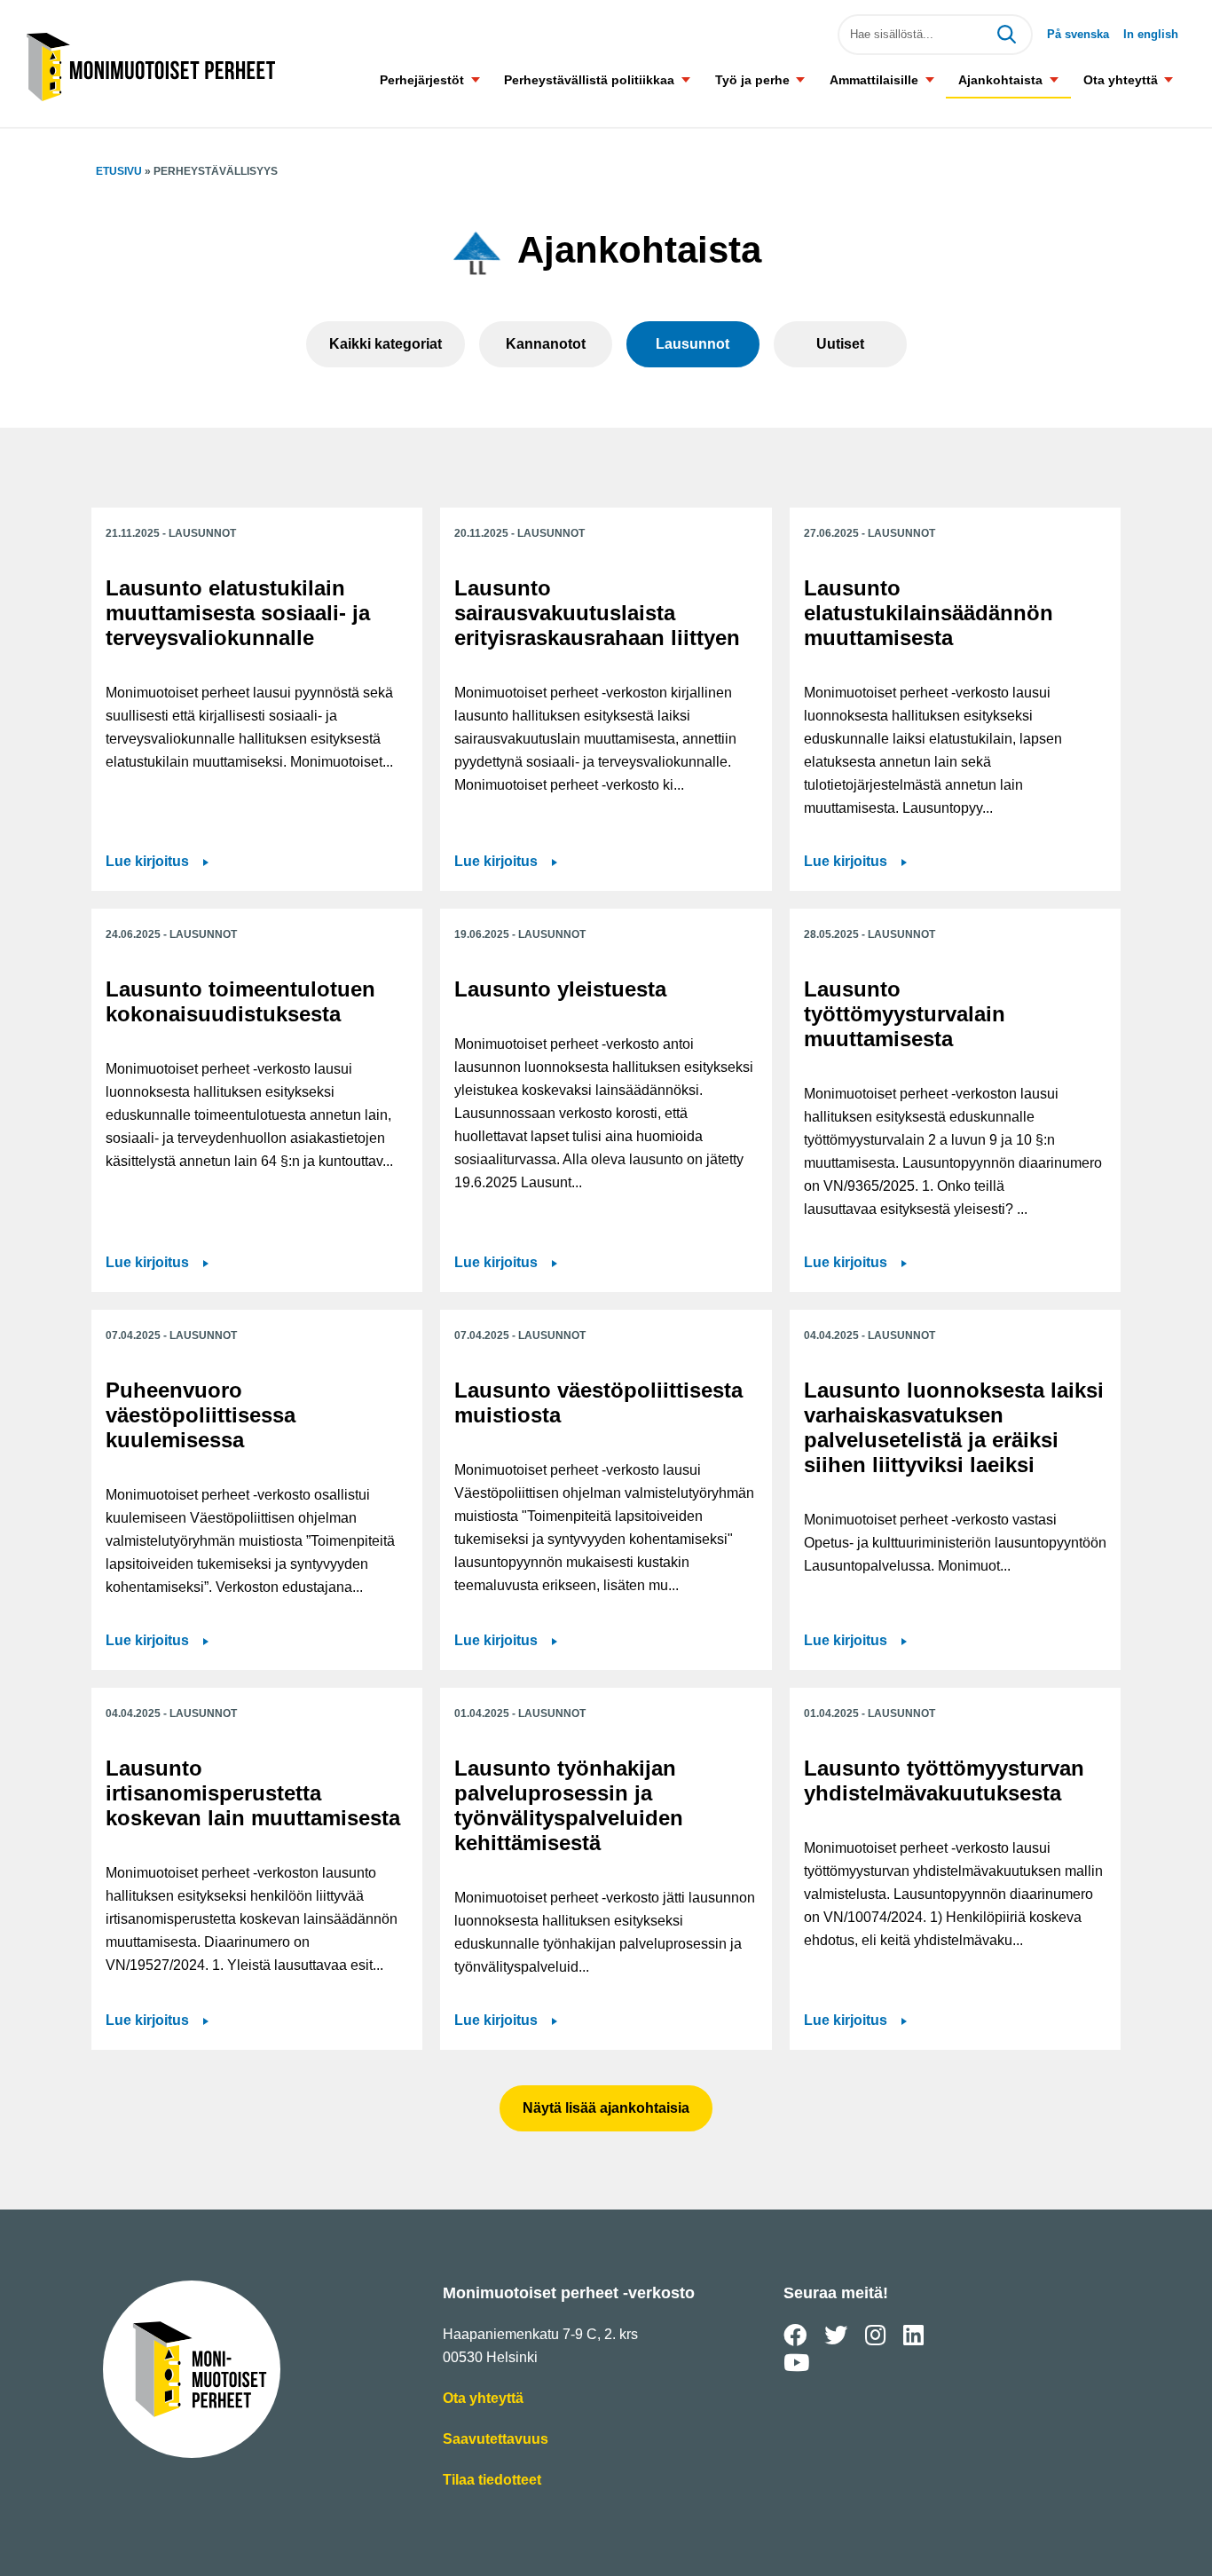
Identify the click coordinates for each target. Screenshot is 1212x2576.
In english (1151, 34)
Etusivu (119, 171)
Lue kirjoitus (157, 863)
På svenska (1078, 34)
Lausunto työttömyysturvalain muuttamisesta (905, 1014)
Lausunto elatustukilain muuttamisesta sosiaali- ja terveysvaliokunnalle (238, 613)
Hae (1006, 35)
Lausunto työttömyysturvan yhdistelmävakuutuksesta (944, 1780)
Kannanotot (546, 344)
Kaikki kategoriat (386, 344)
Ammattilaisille (874, 80)
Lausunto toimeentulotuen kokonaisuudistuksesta (240, 1001)
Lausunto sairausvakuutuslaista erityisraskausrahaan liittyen (597, 613)
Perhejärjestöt (422, 80)
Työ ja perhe (752, 80)
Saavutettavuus (496, 2441)
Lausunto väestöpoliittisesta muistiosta (598, 1402)
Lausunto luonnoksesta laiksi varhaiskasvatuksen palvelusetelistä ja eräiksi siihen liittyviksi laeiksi (954, 1427)
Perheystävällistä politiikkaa (589, 80)
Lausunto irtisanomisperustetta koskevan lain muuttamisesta (253, 1793)
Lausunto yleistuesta (560, 989)
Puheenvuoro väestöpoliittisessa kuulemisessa (201, 1415)
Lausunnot (693, 344)
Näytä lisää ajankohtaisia (606, 2108)
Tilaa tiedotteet (492, 2481)
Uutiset (840, 344)
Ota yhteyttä (1121, 80)
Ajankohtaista (1000, 80)
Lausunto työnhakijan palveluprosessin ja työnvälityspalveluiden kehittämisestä (569, 1805)
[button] (475, 79)
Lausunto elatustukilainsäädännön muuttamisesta (929, 613)
